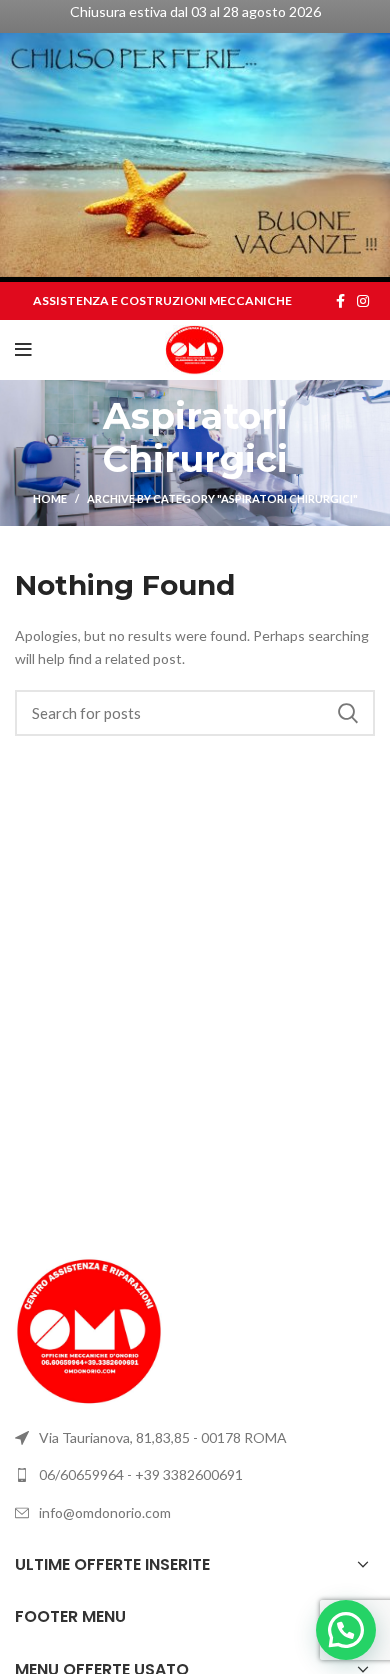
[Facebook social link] (340, 301)
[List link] (195, 1475)
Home (50, 498)
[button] (346, 1630)
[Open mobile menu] (23, 350)
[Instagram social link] (363, 301)
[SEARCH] (348, 713)
